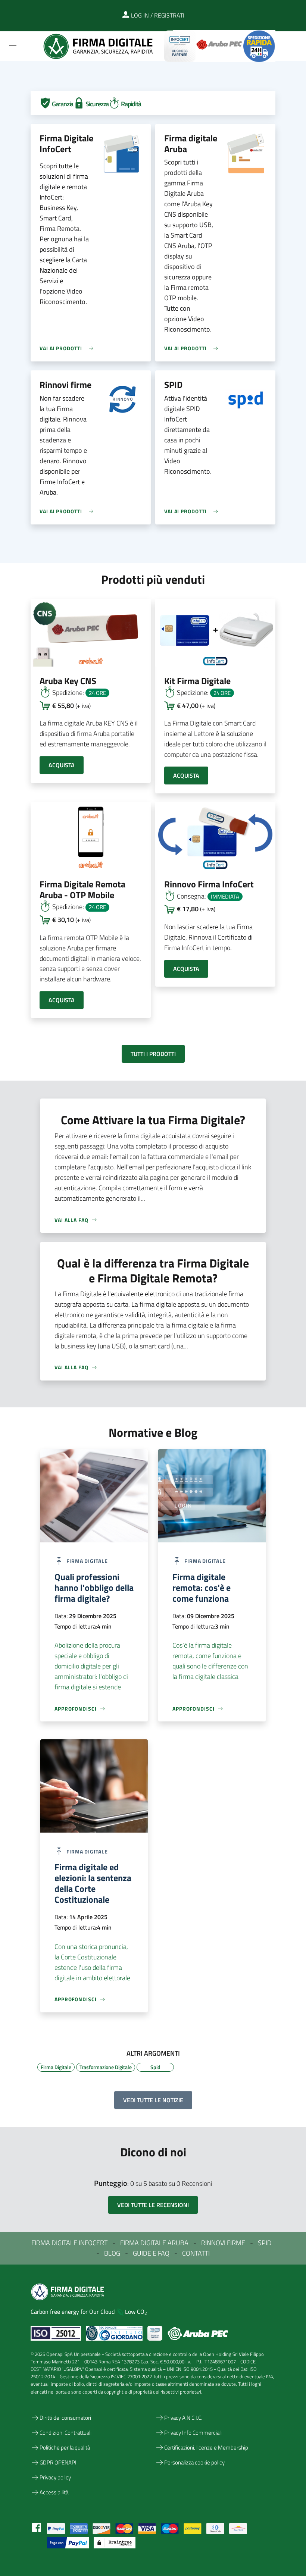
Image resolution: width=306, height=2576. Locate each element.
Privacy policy (55, 2477)
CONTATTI (196, 2253)
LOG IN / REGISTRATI (157, 15)
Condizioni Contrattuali (65, 2433)
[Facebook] (37, 2527)
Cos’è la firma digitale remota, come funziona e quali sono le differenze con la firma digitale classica (210, 1661)
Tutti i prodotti (153, 1054)
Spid (155, 2066)
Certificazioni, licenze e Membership (206, 2447)
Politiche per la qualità (65, 2447)
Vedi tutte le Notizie (153, 2100)
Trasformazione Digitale (106, 2066)
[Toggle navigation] (13, 46)
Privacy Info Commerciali (193, 2433)
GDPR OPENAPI (58, 2462)
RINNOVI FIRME (223, 2243)
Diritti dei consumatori (65, 2418)
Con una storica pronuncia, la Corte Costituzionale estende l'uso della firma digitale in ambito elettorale (92, 1962)
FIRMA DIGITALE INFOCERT (69, 2243)
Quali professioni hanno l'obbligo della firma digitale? (94, 1588)
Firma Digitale (56, 2066)
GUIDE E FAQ (151, 2253)
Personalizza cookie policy (194, 2462)
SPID (265, 2243)
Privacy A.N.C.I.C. (183, 2418)
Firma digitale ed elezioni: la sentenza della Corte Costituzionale (93, 1883)
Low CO (136, 2312)
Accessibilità (54, 2492)
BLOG (112, 2253)
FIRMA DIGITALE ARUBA (154, 2243)
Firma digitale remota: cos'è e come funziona (202, 1588)
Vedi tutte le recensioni (153, 2205)
